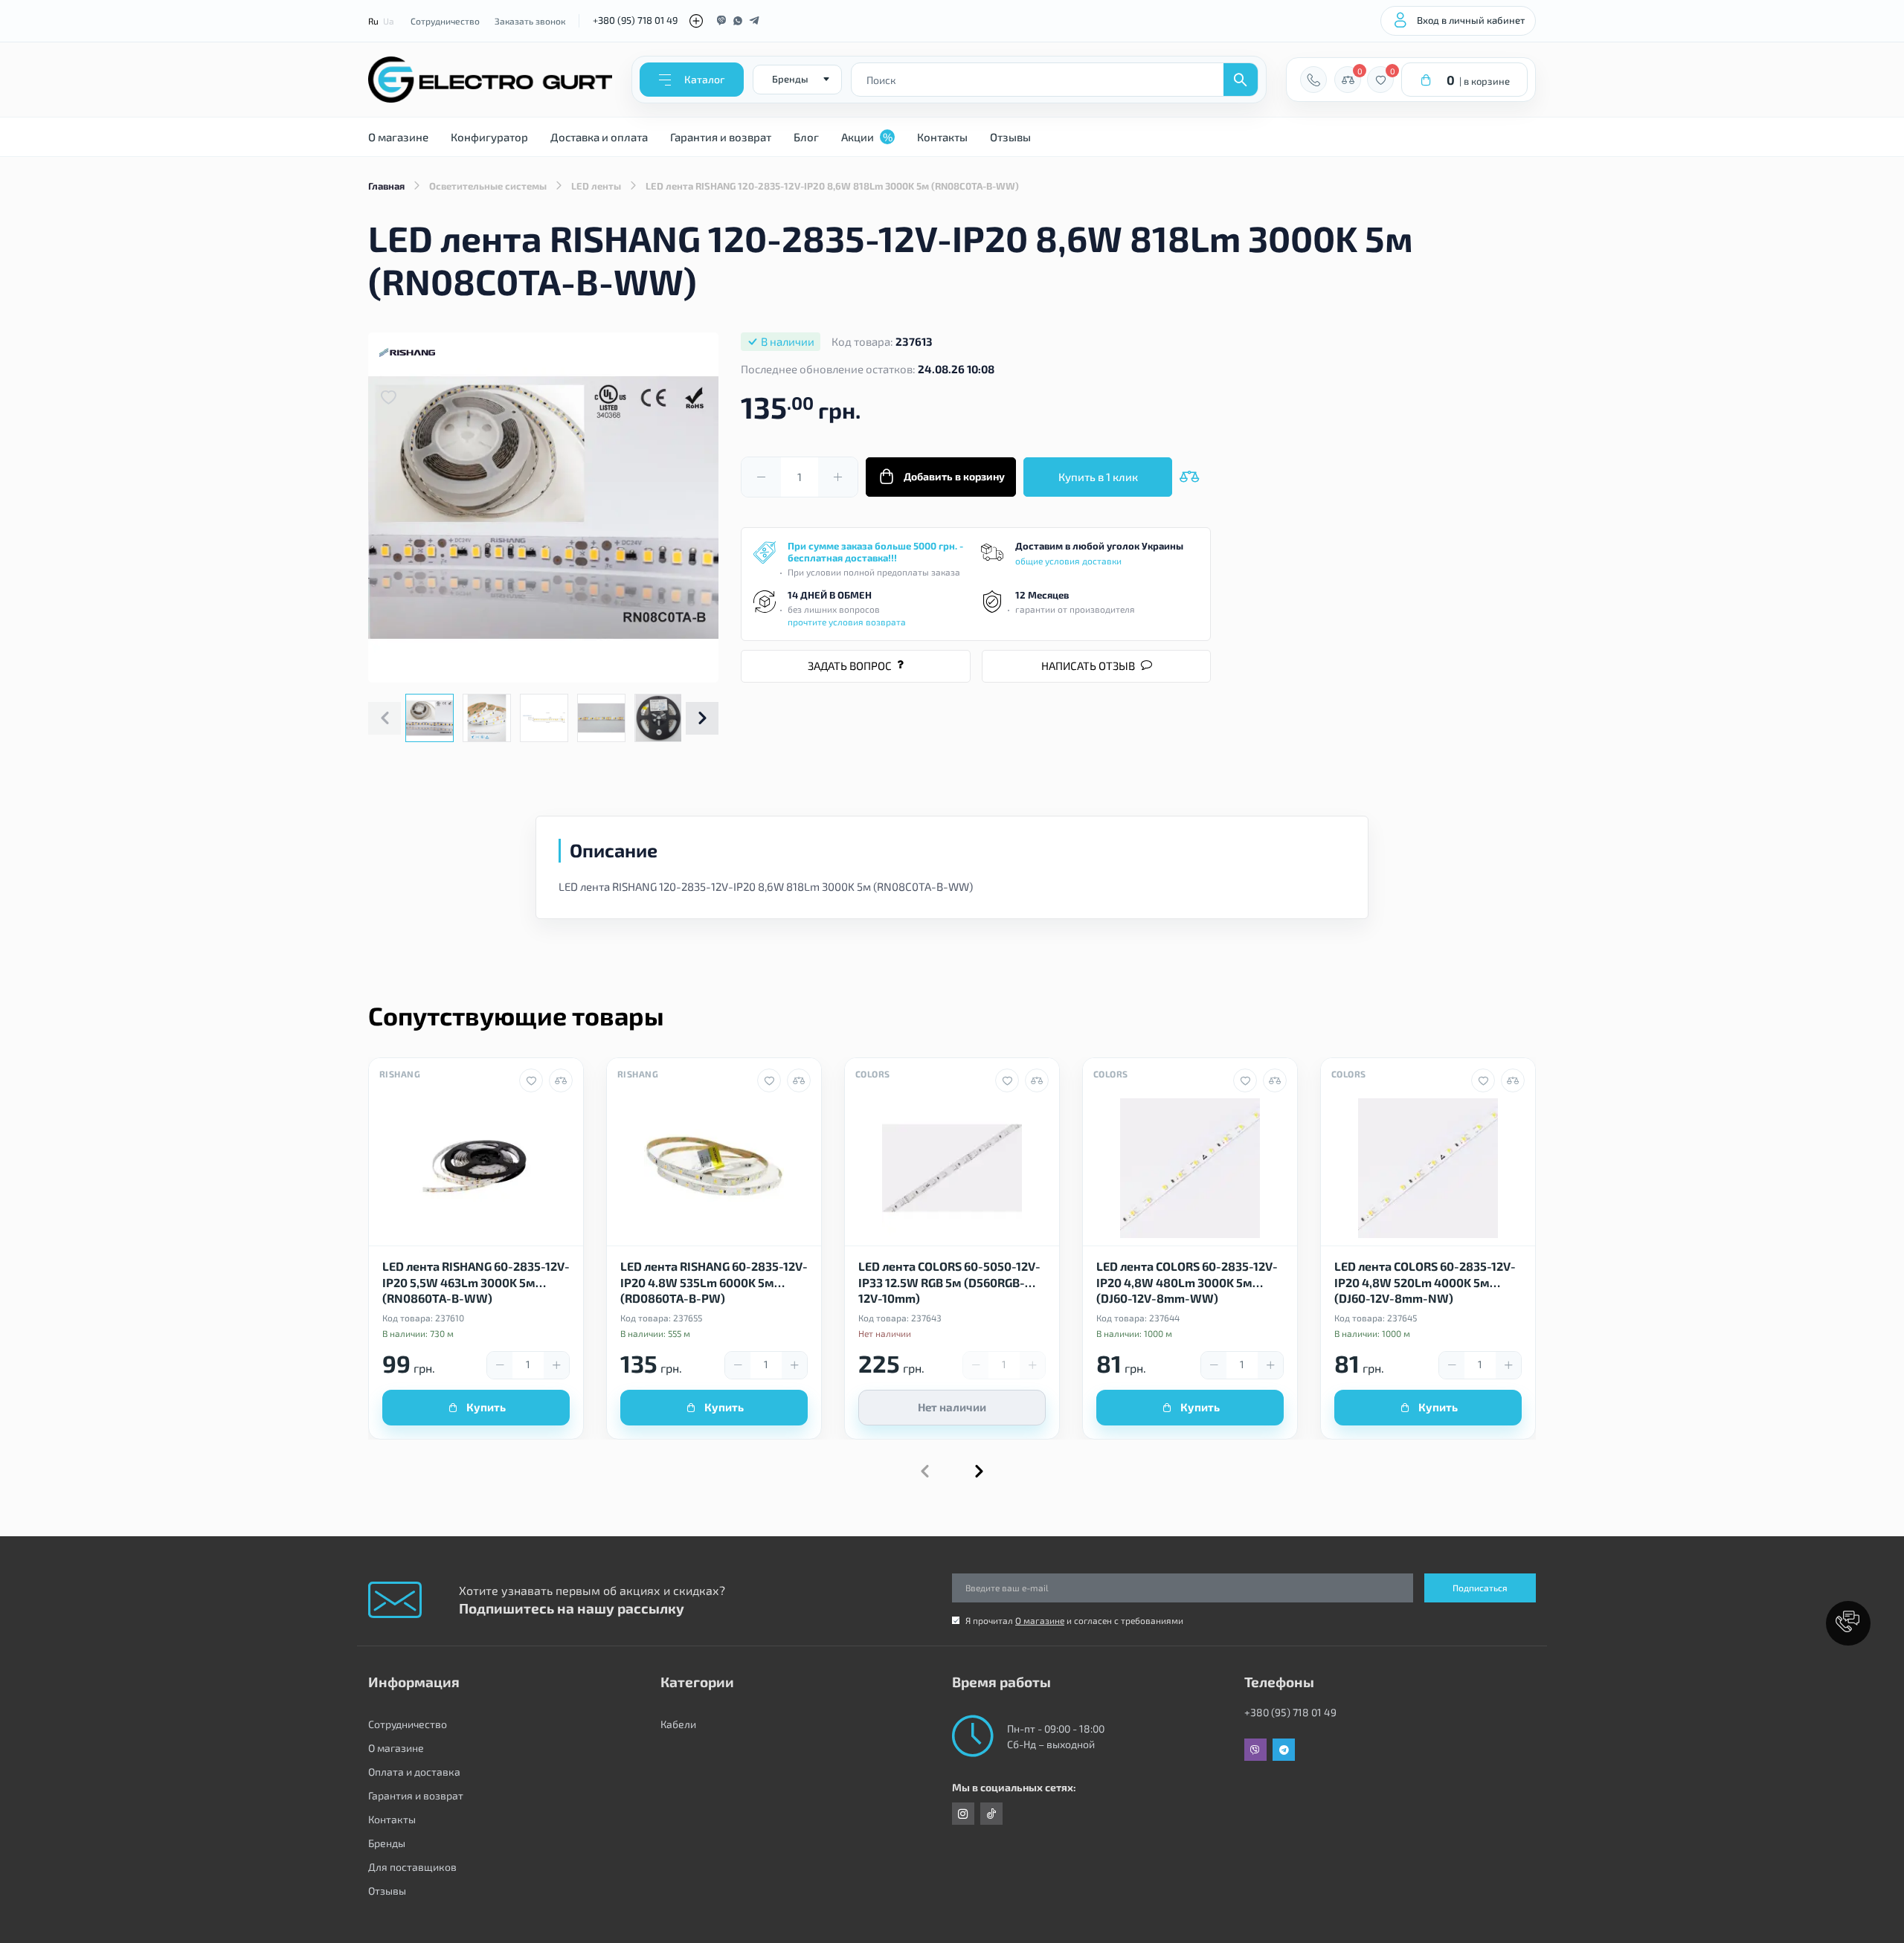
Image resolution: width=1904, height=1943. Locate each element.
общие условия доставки (1068, 561)
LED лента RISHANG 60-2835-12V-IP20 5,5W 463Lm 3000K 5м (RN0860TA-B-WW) (476, 1282)
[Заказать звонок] (1313, 80)
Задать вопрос (850, 666)
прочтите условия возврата (847, 622)
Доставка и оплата (599, 137)
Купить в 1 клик (1098, 477)
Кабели (678, 1724)
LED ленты (596, 186)
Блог (806, 137)
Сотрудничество (445, 21)
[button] (702, 718)
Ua (389, 21)
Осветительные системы (488, 186)
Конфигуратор (489, 137)
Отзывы (1010, 137)
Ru (373, 21)
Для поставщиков (412, 1867)
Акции (867, 137)
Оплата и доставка (414, 1772)
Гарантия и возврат (721, 137)
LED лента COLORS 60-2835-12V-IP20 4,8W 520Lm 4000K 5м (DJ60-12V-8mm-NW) (1425, 1282)
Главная (386, 186)
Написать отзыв (1088, 666)
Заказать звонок (530, 21)
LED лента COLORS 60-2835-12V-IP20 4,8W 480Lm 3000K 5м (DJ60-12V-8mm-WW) (1187, 1282)
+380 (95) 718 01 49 (635, 20)
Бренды (387, 1843)
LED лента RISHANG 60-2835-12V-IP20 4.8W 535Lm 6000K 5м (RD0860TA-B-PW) (714, 1282)
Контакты (942, 137)
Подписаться (1480, 1588)
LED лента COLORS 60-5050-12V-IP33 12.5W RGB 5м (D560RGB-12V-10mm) (949, 1282)
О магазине (398, 137)
